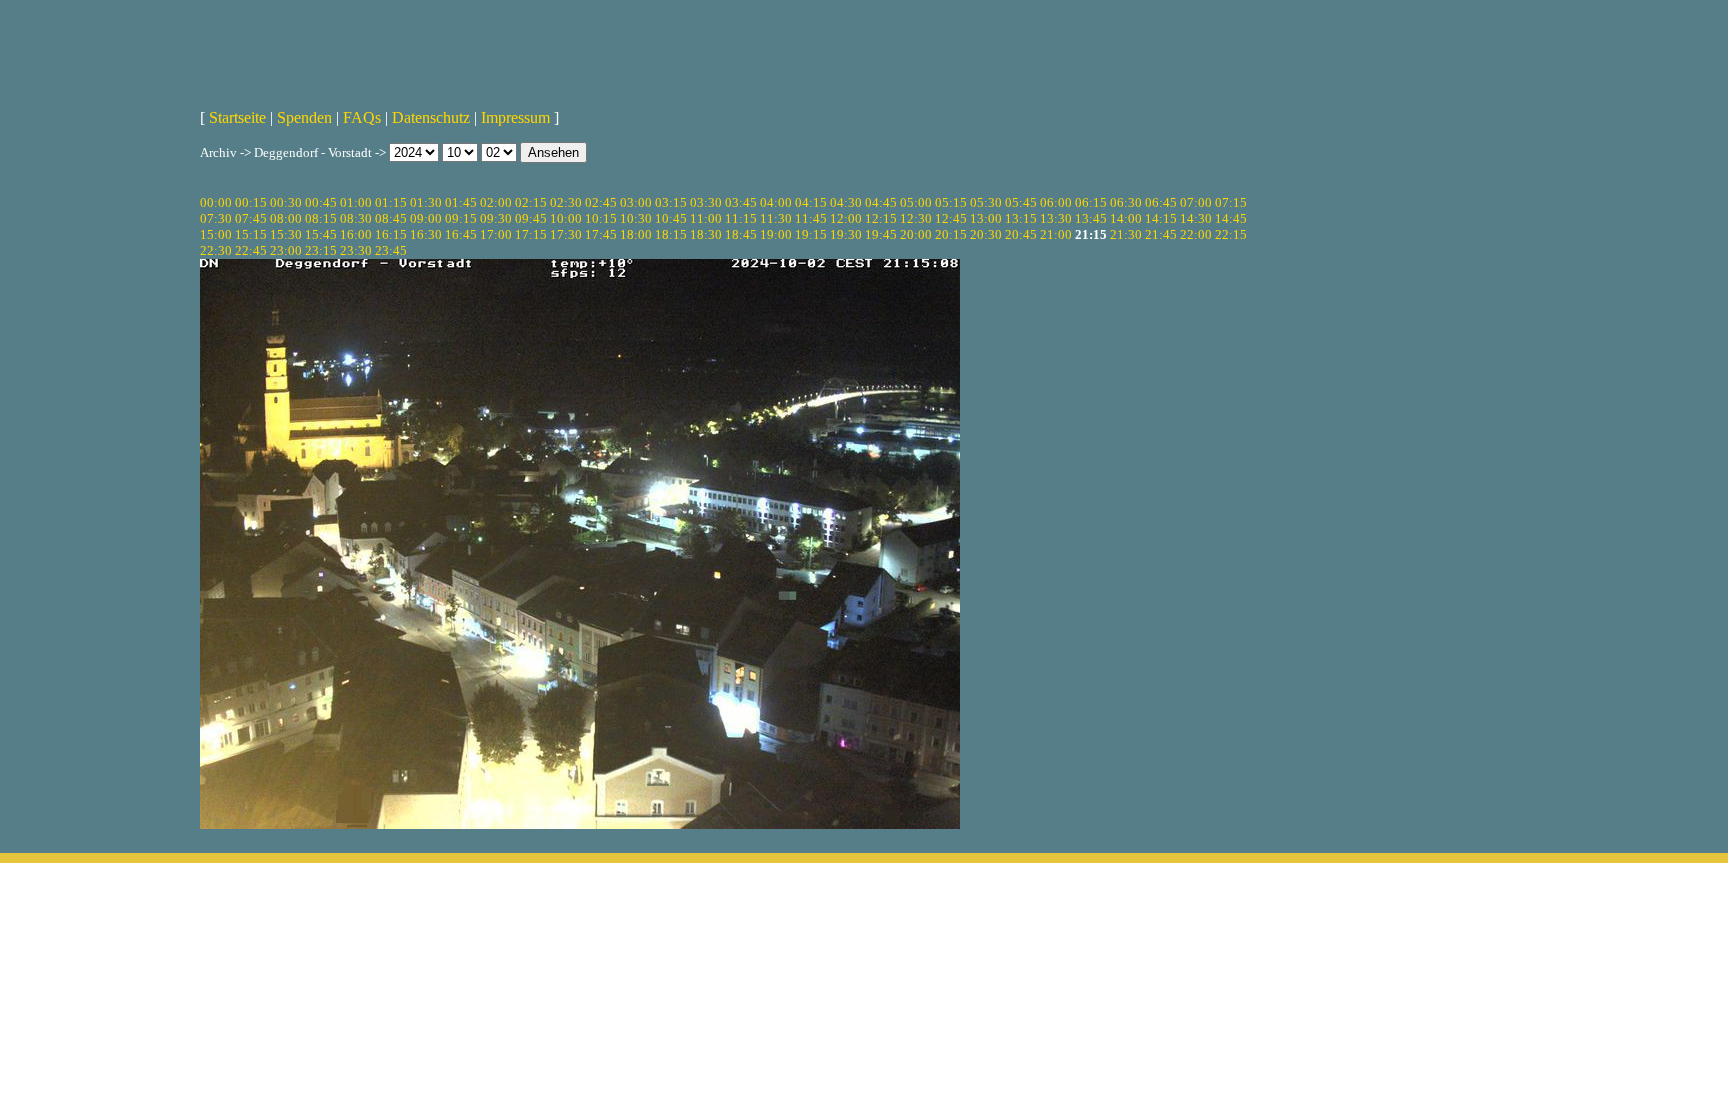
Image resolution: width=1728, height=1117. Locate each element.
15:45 (321, 234)
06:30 (1126, 202)
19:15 (811, 234)
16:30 (426, 234)
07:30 (216, 218)
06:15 (1091, 202)
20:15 (951, 234)
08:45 (391, 218)
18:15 (671, 234)
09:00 (426, 218)
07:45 (251, 218)
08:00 (286, 218)
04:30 (846, 202)
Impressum (515, 117)
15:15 (251, 234)
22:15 (1231, 234)
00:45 (321, 202)
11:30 (776, 218)
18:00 (636, 234)
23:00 (286, 250)
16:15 (391, 234)
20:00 (916, 234)
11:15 (741, 218)
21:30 (1126, 234)
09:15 (461, 218)
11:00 (706, 218)
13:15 (1021, 218)
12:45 (951, 218)
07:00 (1196, 202)
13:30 (1056, 218)
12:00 (846, 218)
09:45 (531, 218)
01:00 (356, 202)
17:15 (531, 234)
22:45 (251, 250)
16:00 (356, 234)
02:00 (496, 202)
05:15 (951, 202)
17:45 (601, 234)
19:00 (776, 234)
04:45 (881, 202)
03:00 (636, 202)
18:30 (706, 234)
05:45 (1021, 202)
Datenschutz (431, 117)
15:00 (216, 234)
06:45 (1161, 202)
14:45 (1231, 218)
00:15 (251, 202)
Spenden (304, 117)
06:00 (1056, 202)
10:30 (636, 218)
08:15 (321, 218)
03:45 (741, 202)
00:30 (286, 202)
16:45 (461, 234)
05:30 (986, 202)
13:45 (1091, 218)
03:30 (706, 202)
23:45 (391, 250)
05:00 (916, 202)
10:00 (566, 218)
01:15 (391, 202)
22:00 (1196, 234)
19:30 (846, 234)
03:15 (671, 202)
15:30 (286, 234)
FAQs (362, 117)
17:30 (566, 234)
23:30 (356, 250)
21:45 (1161, 234)
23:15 (321, 250)
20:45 (1021, 234)
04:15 (811, 202)
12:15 (881, 218)
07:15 (1231, 202)
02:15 (531, 202)
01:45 (461, 202)
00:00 (216, 202)
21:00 (1056, 234)
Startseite (237, 117)
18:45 (741, 234)
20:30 (986, 234)
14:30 (1196, 218)
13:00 (986, 218)
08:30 (356, 218)
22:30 (216, 250)
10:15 (601, 218)
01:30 (426, 202)
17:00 (496, 234)
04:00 (776, 202)
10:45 (671, 218)
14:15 (1161, 218)
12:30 (916, 218)
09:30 (496, 218)
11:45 (811, 218)
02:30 (566, 202)
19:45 (881, 234)
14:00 (1126, 218)
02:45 (601, 202)
